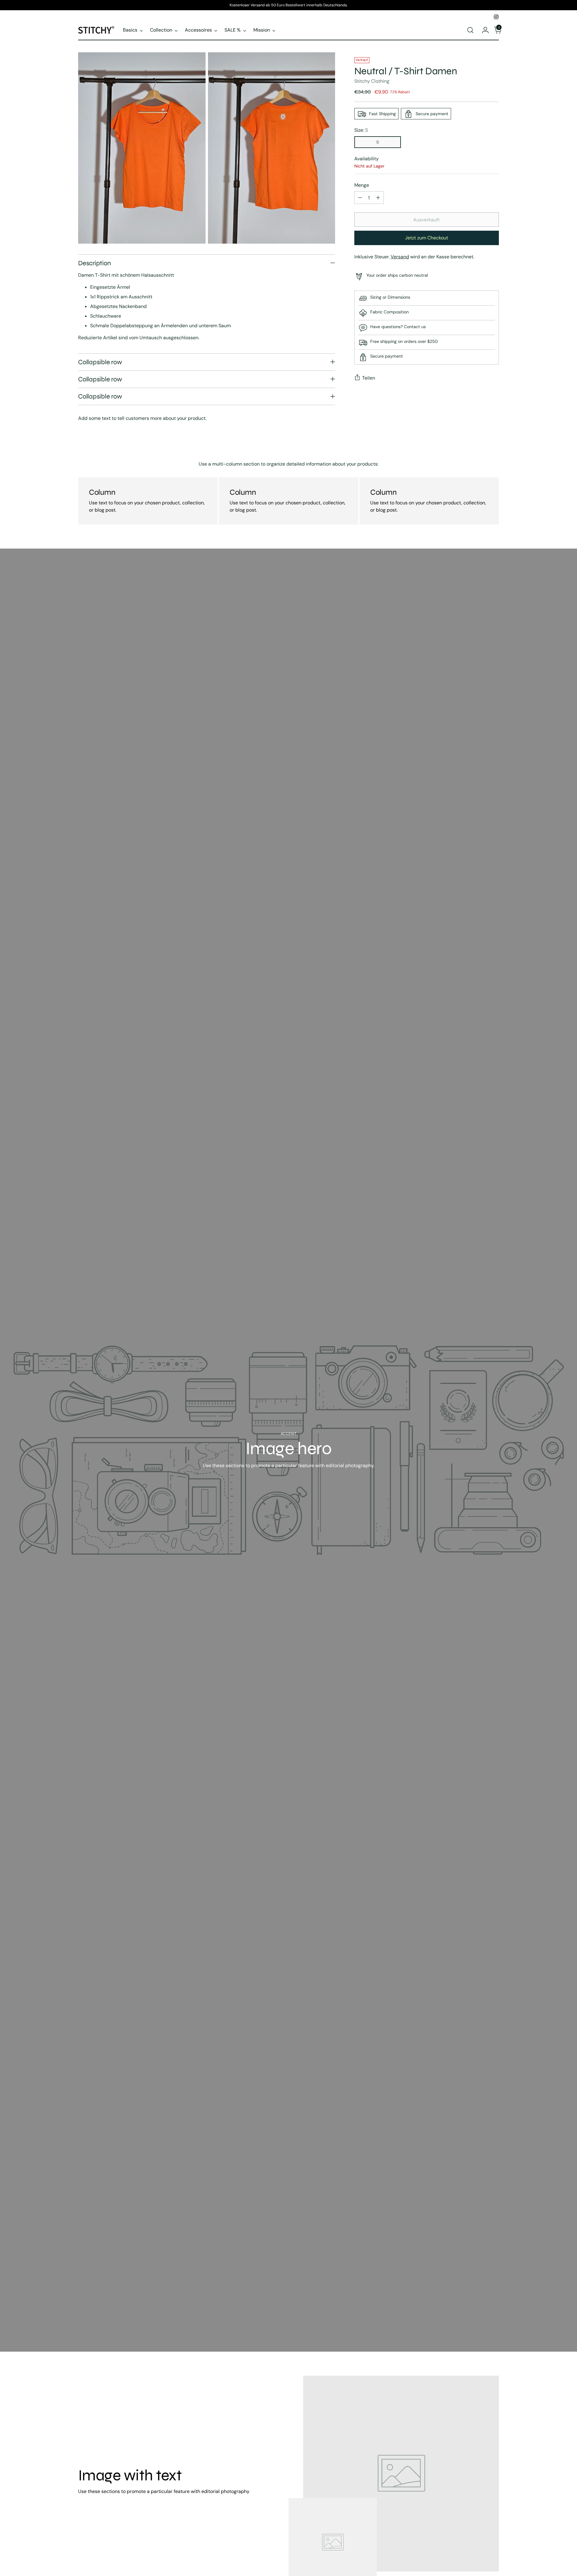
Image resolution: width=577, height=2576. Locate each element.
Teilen (369, 378)
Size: (361, 130)
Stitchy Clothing (372, 81)
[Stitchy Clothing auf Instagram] (496, 17)
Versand (400, 257)
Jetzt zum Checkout (427, 238)
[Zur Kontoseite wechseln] (483, 30)
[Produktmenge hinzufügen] (378, 198)
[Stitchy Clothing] (96, 30)
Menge (362, 185)
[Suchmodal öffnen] (470, 30)
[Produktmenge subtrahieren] (360, 198)
